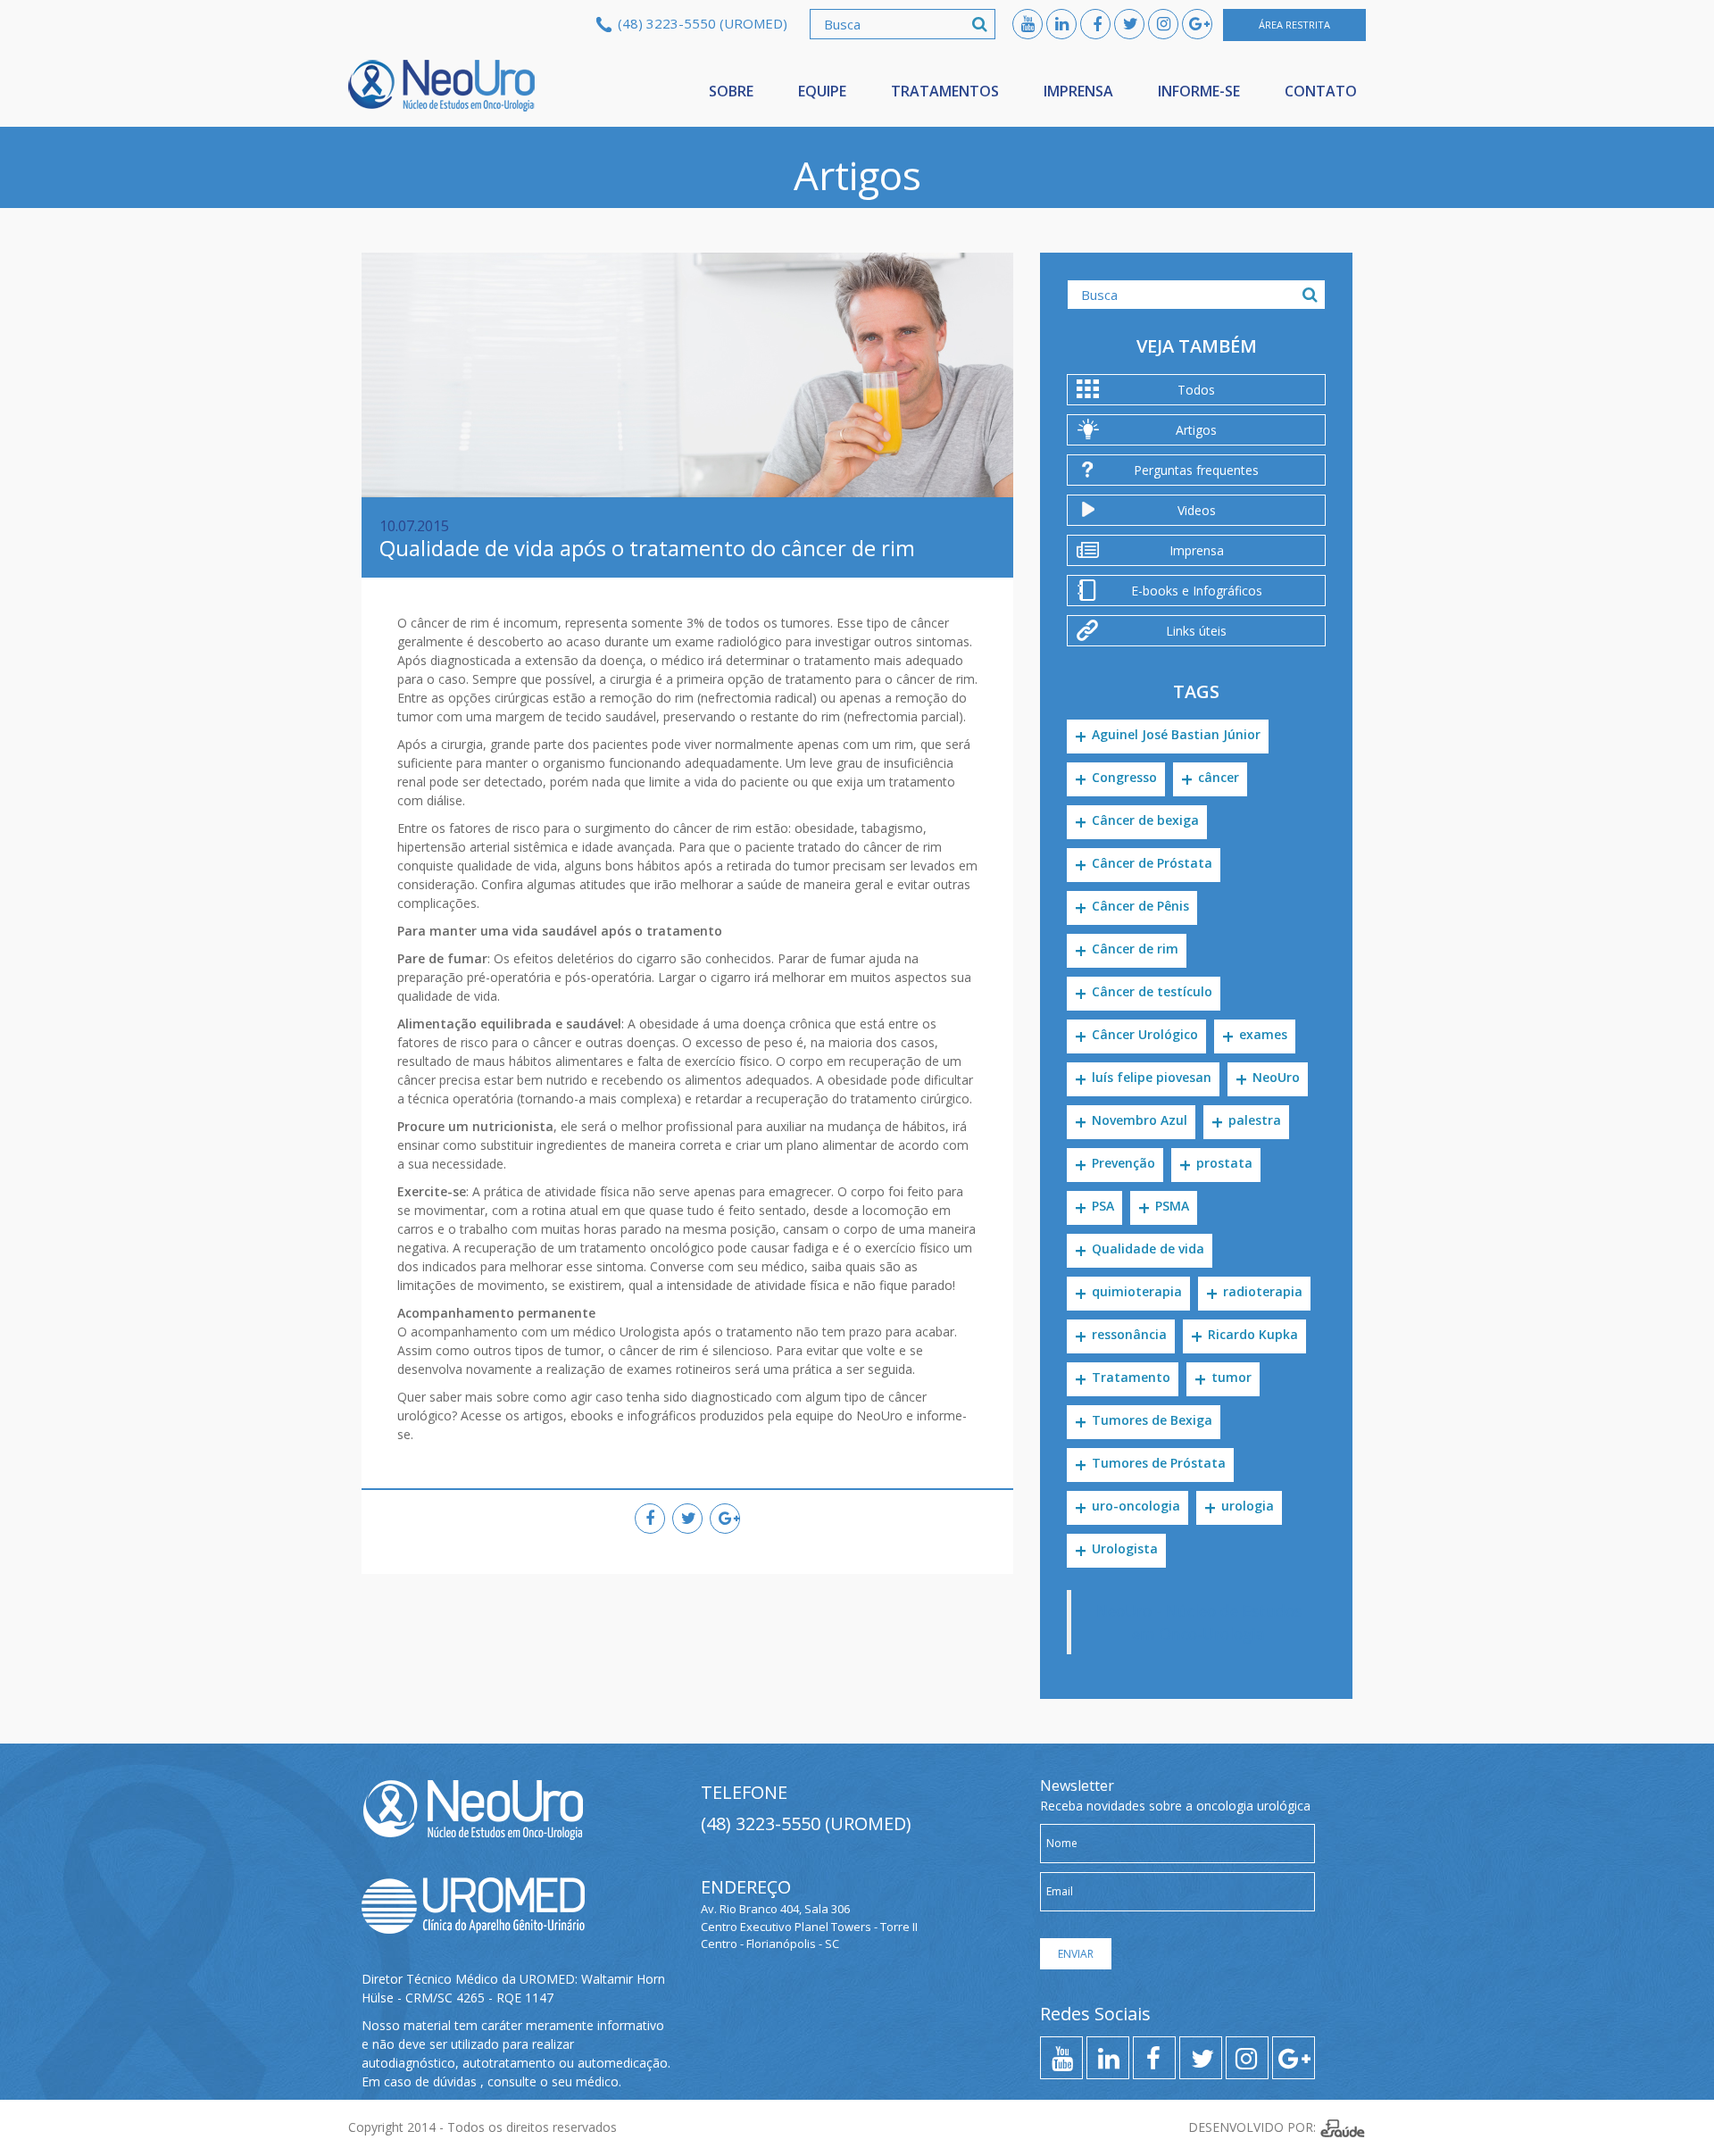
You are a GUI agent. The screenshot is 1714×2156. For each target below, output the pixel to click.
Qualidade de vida (1148, 1249)
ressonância (1129, 1334)
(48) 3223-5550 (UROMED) (703, 23)
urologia (1248, 1506)
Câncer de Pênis (1140, 906)
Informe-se (1199, 91)
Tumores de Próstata (1159, 1463)
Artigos (1196, 430)
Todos (1196, 390)
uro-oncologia (1136, 1506)
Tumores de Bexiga (1152, 1420)
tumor (1231, 1377)
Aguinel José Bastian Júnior (1176, 734)
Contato (1321, 91)
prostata (1224, 1163)
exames (1263, 1034)
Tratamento (1131, 1377)
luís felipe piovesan (1152, 1077)
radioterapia (1263, 1291)
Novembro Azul (1140, 1120)
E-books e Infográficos (1197, 591)
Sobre (731, 91)
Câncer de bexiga (1145, 820)
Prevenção (1123, 1163)
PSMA (1172, 1206)
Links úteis (1196, 631)
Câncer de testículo (1152, 991)
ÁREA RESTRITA (1294, 25)
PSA (1103, 1206)
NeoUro (442, 86)
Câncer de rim (1135, 949)
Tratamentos (945, 91)
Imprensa (1078, 91)
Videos (1197, 510)
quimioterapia (1137, 1291)
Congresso (1124, 777)
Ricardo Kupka (1253, 1334)
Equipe (822, 91)
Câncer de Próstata (1152, 863)
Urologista (1125, 1548)
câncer (1219, 777)
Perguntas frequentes (1196, 470)
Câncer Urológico (1145, 1034)
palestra (1255, 1120)
